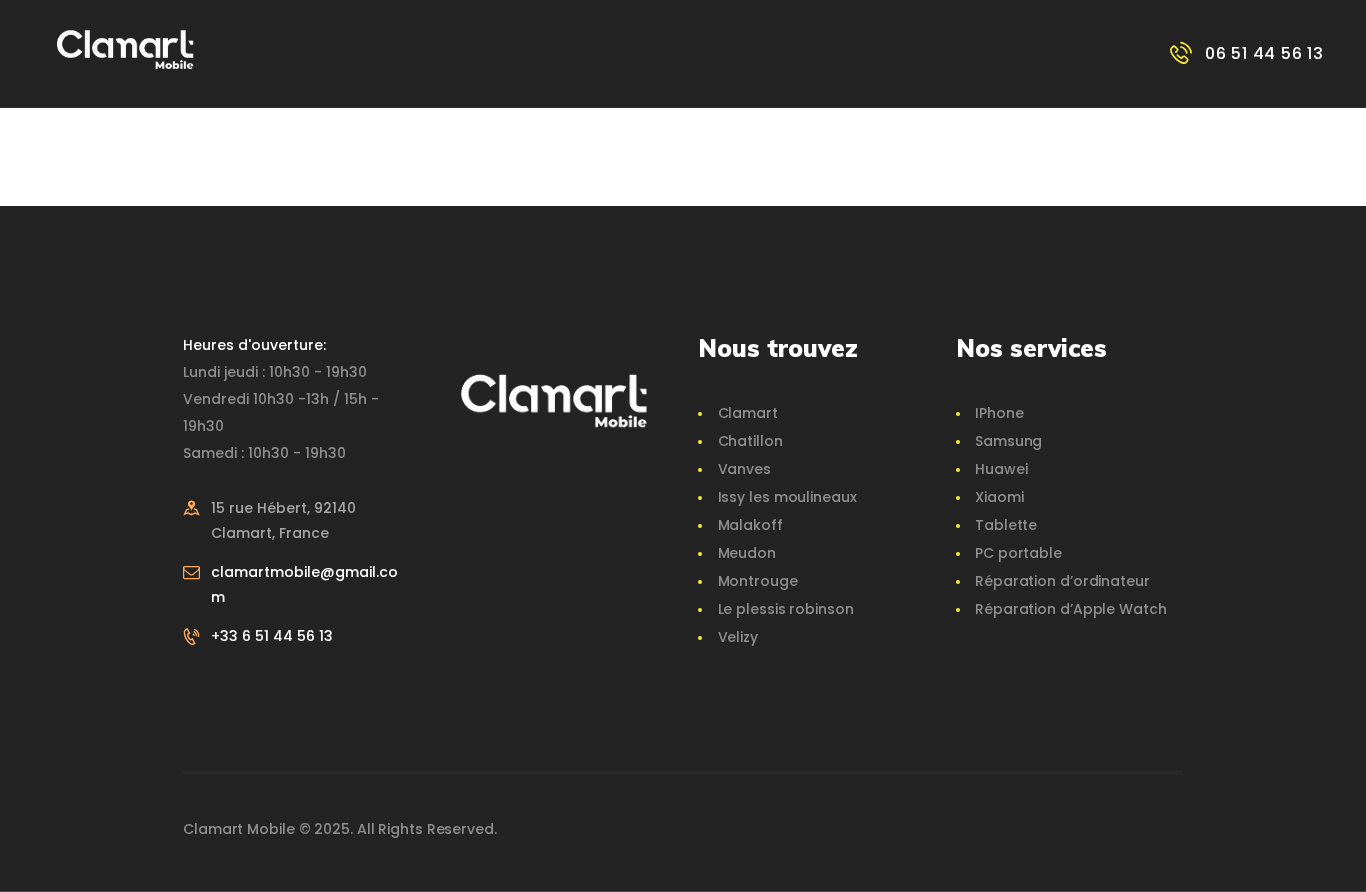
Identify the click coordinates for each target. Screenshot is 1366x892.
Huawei (1001, 469)
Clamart (748, 413)
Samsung (1008, 441)
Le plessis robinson (786, 609)
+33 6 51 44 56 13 (272, 636)
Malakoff (750, 525)
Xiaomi (999, 497)
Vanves (744, 469)
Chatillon (750, 441)
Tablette (1006, 525)
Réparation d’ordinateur (1062, 581)
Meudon (747, 553)
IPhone (999, 413)
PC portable (1018, 553)
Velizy (738, 637)
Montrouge (758, 581)
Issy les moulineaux (787, 497)
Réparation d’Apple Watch (1071, 609)
